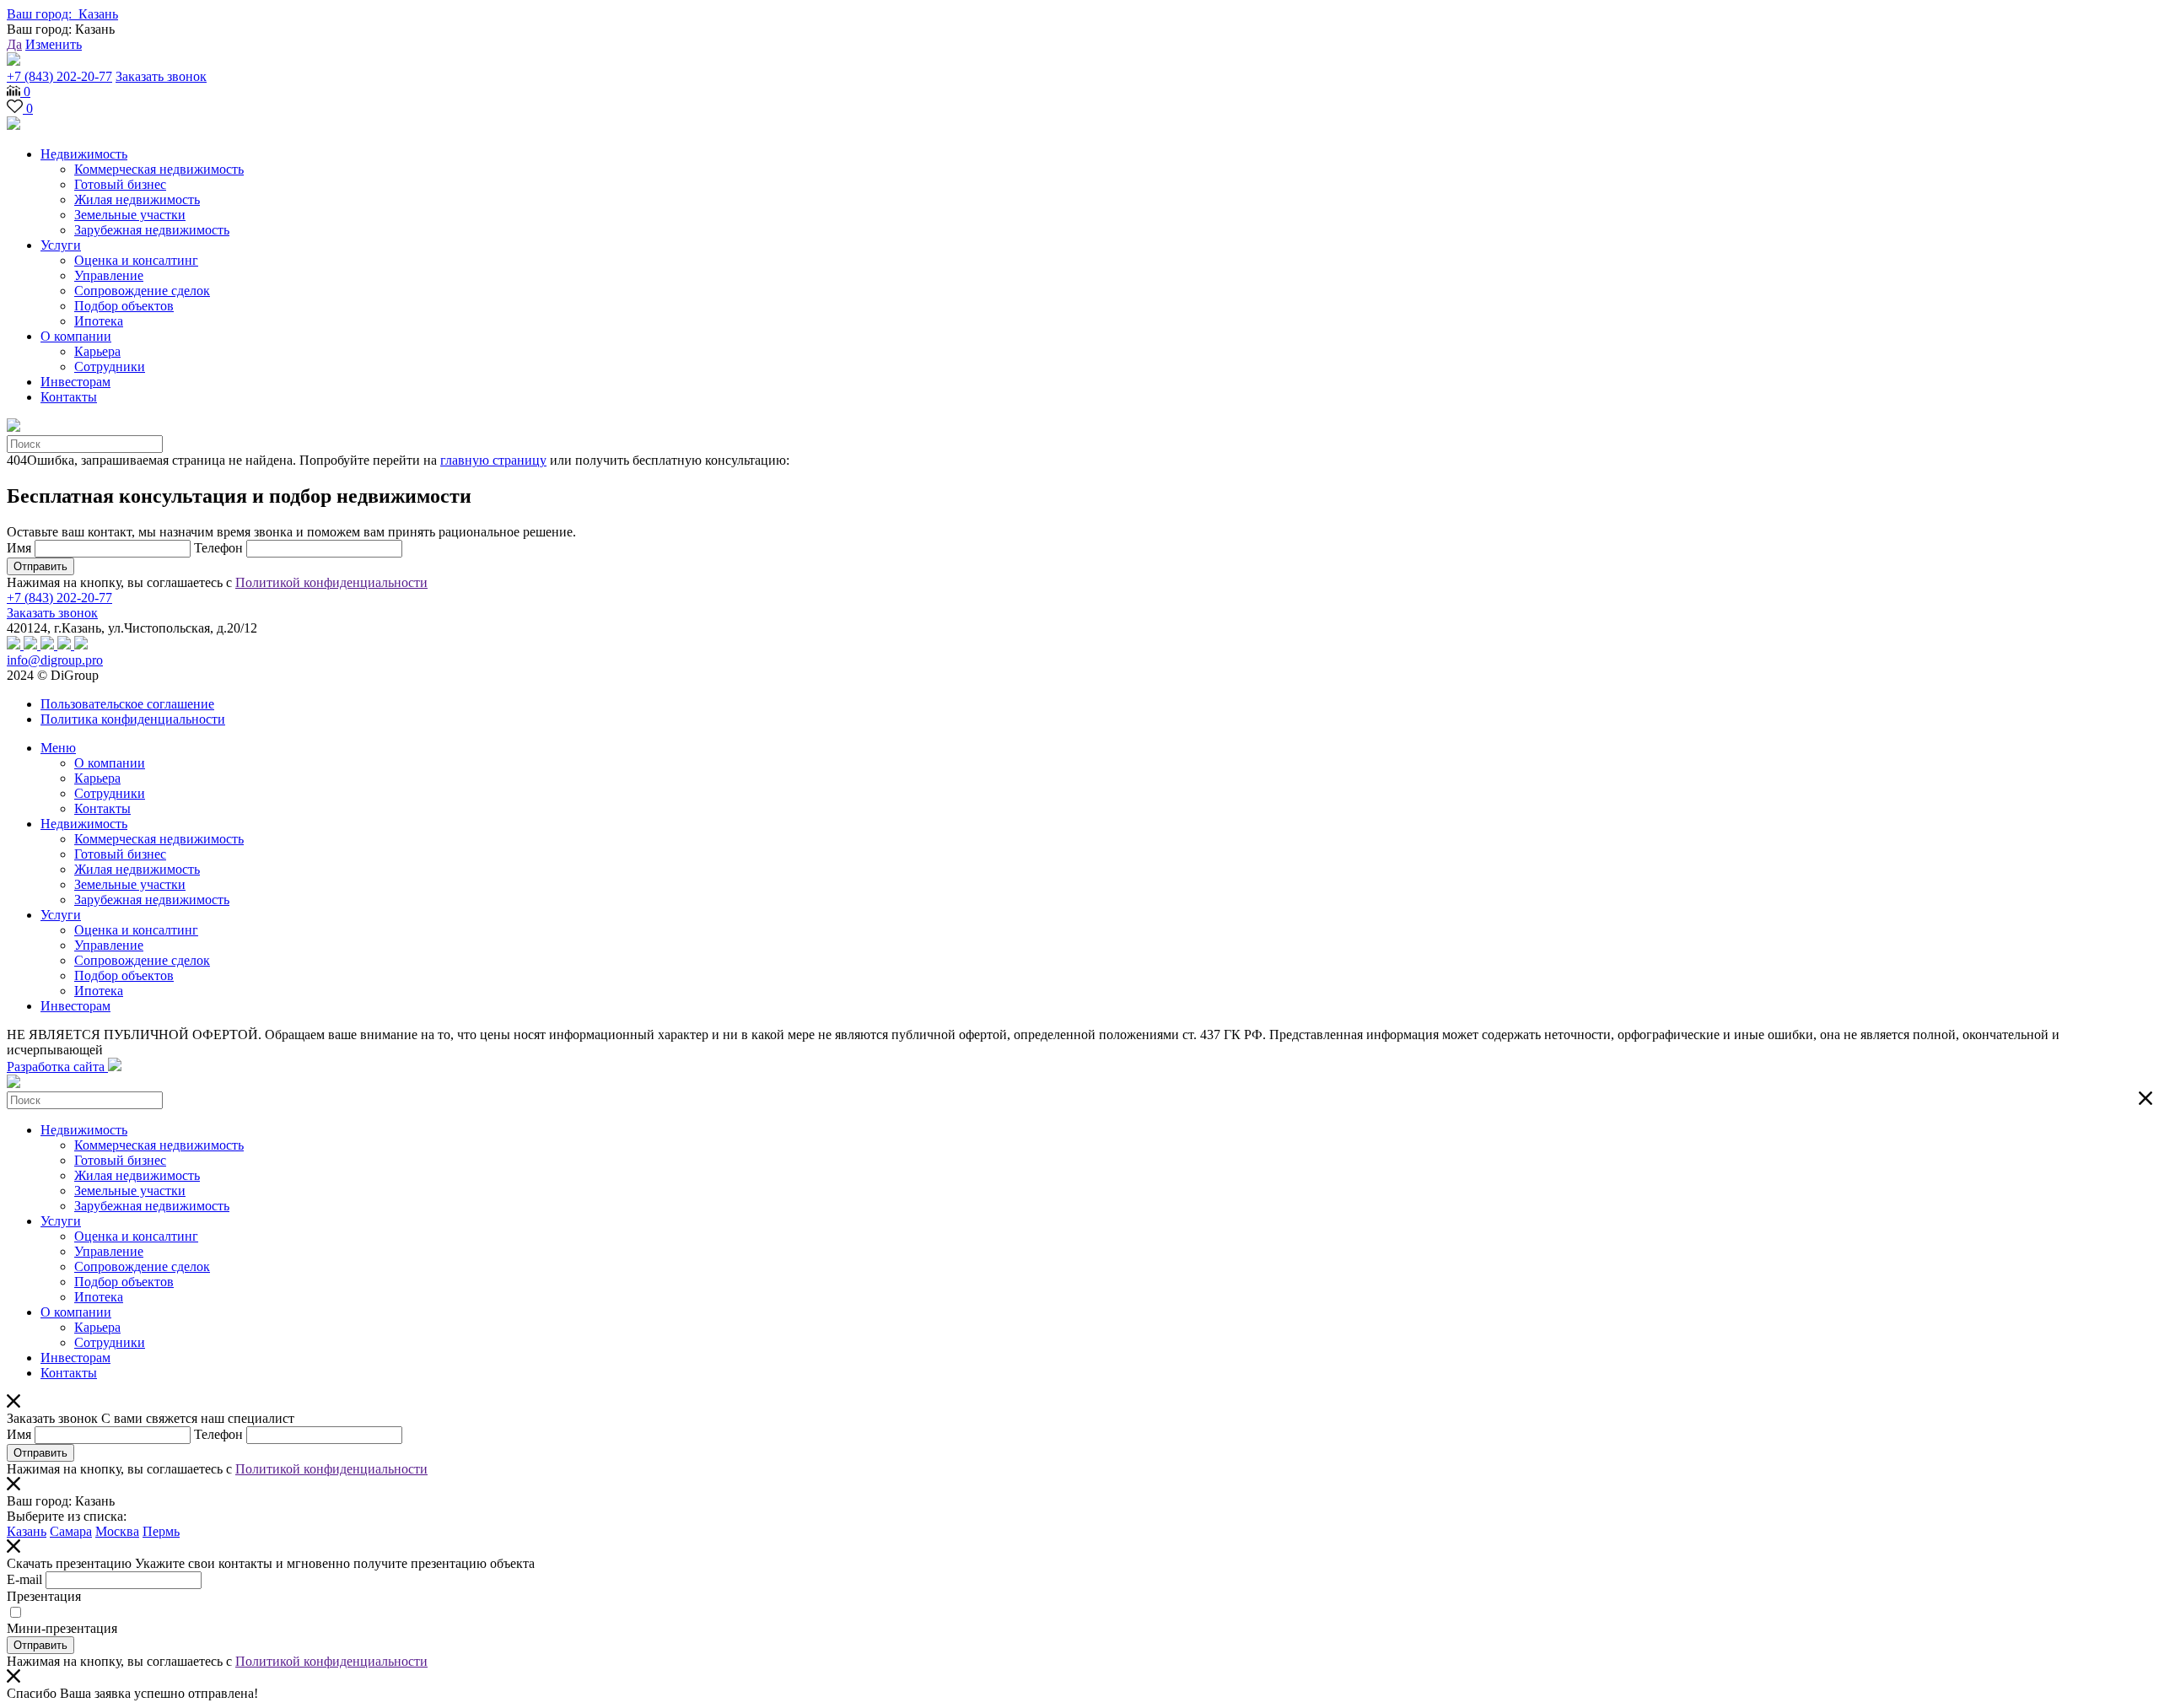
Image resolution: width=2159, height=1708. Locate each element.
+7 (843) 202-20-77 (59, 76)
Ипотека (99, 321)
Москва (117, 1531)
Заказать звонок (161, 76)
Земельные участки (130, 215)
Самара (71, 1531)
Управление (109, 275)
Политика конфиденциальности (133, 719)
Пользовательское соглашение (127, 704)
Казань (27, 1531)
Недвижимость (84, 154)
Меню (58, 748)
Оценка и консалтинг (136, 260)
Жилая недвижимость (137, 199)
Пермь (161, 1531)
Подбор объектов (124, 306)
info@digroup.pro (55, 660)
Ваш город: (62, 14)
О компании (76, 336)
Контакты (69, 397)
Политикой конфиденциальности (331, 582)
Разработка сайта (57, 1067)
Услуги (61, 245)
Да (14, 44)
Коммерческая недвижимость (159, 169)
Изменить (54, 44)
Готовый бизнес (120, 184)
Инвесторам (75, 382)
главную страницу (493, 460)
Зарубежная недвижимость (152, 230)
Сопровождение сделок (142, 291)
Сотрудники (110, 366)
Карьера (97, 351)
